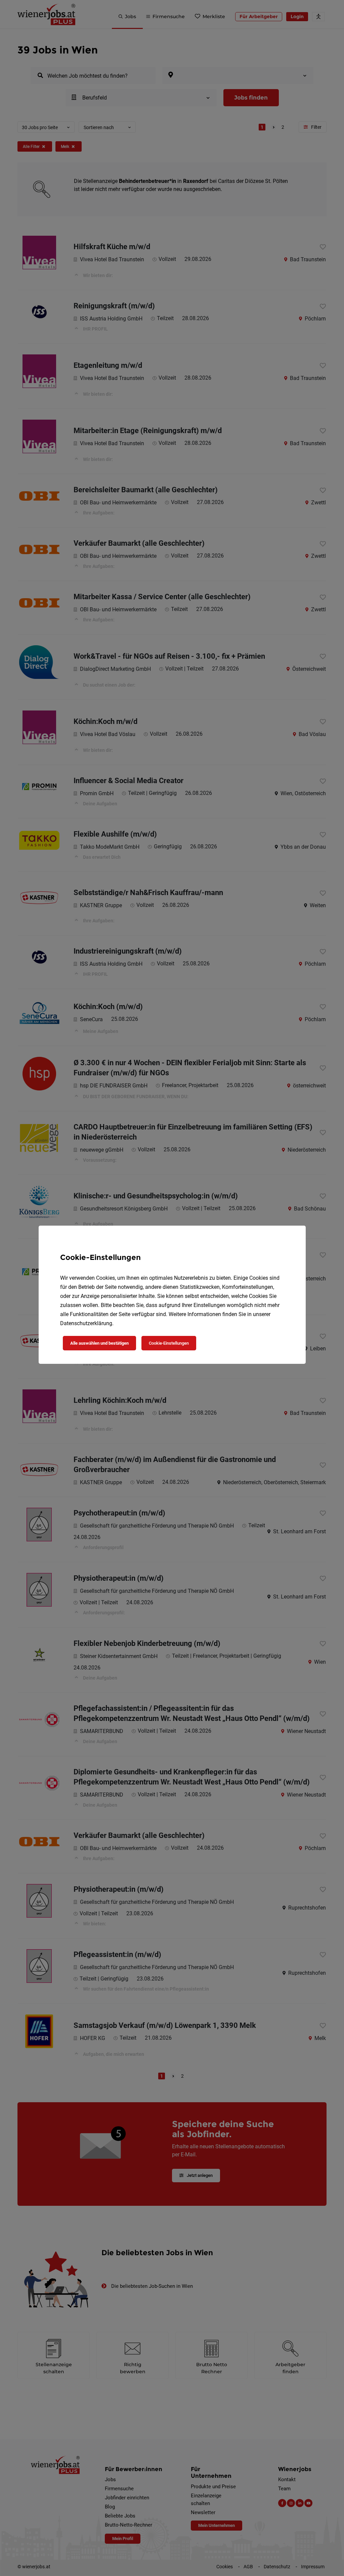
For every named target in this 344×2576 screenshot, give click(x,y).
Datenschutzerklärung (86, 1323)
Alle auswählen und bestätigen (99, 1343)
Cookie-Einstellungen (169, 1343)
